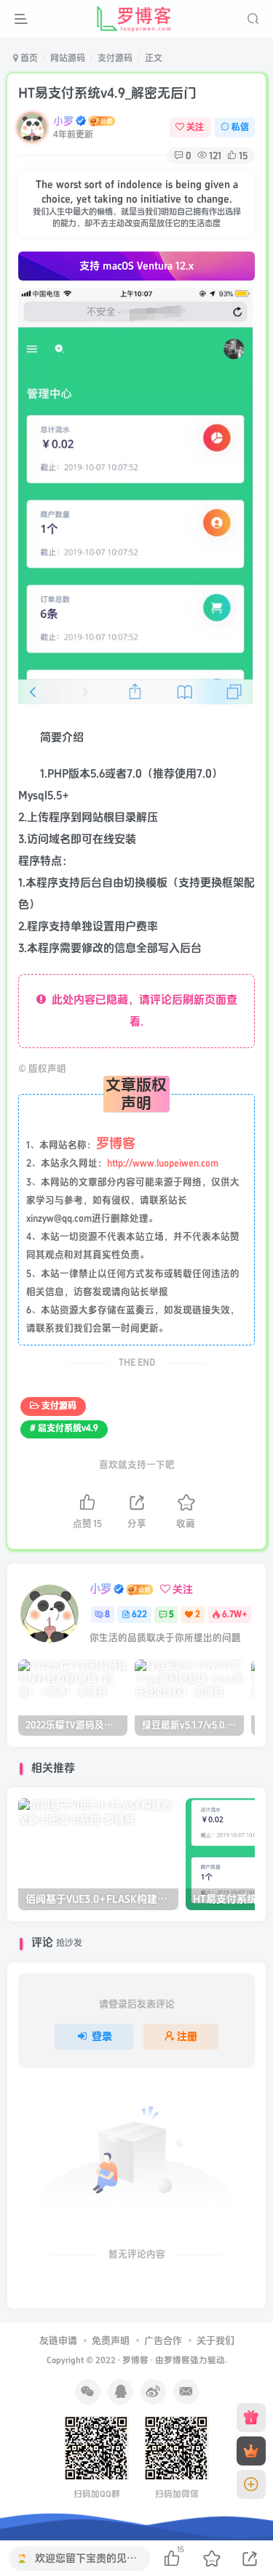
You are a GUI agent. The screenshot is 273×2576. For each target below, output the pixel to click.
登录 (102, 2036)
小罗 (63, 121)
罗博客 (135, 2360)
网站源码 (68, 59)
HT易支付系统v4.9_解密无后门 (107, 93)
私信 (240, 128)
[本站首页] (251, 2418)
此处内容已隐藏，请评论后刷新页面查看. (142, 1011)
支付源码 (115, 59)
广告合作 (163, 2340)
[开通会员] (251, 2451)
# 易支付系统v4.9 (64, 1429)
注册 (187, 2036)
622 (139, 1615)
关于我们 (215, 2340)
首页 (28, 59)
